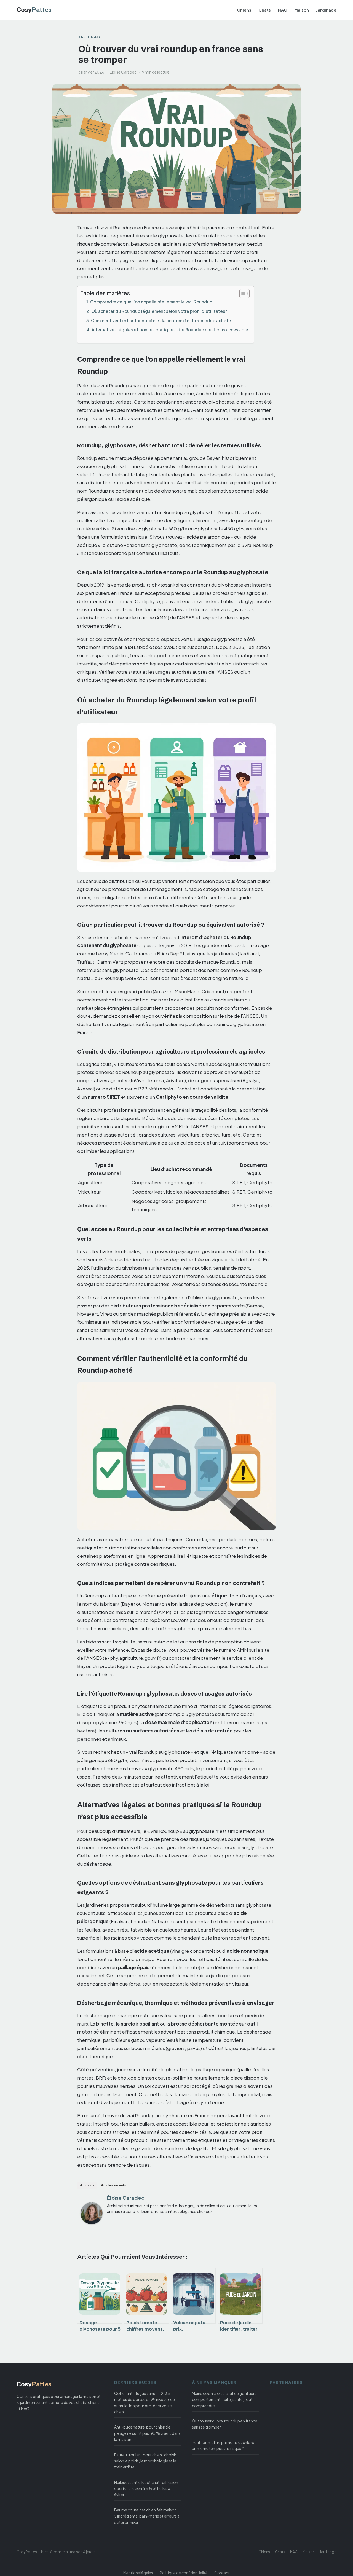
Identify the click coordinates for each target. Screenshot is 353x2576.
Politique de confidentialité (184, 2573)
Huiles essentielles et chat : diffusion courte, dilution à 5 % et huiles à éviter (146, 2488)
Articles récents (113, 2185)
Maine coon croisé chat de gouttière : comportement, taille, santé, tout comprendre (225, 2399)
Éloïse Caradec (126, 2198)
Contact (222, 2573)
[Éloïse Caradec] (92, 2213)
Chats (265, 10)
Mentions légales (138, 2573)
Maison (302, 10)
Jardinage (326, 10)
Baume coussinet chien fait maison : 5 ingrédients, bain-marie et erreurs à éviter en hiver (147, 2516)
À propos (87, 2185)
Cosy (34, 10)
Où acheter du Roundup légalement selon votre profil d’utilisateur (159, 311)
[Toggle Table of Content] (242, 294)
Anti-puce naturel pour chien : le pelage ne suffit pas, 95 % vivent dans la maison (147, 2433)
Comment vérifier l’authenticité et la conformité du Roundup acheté (161, 320)
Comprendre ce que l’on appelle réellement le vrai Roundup (151, 302)
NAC (283, 10)
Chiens (244, 10)
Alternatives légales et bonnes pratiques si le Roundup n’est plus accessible (170, 330)
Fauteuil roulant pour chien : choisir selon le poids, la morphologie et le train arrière (145, 2461)
